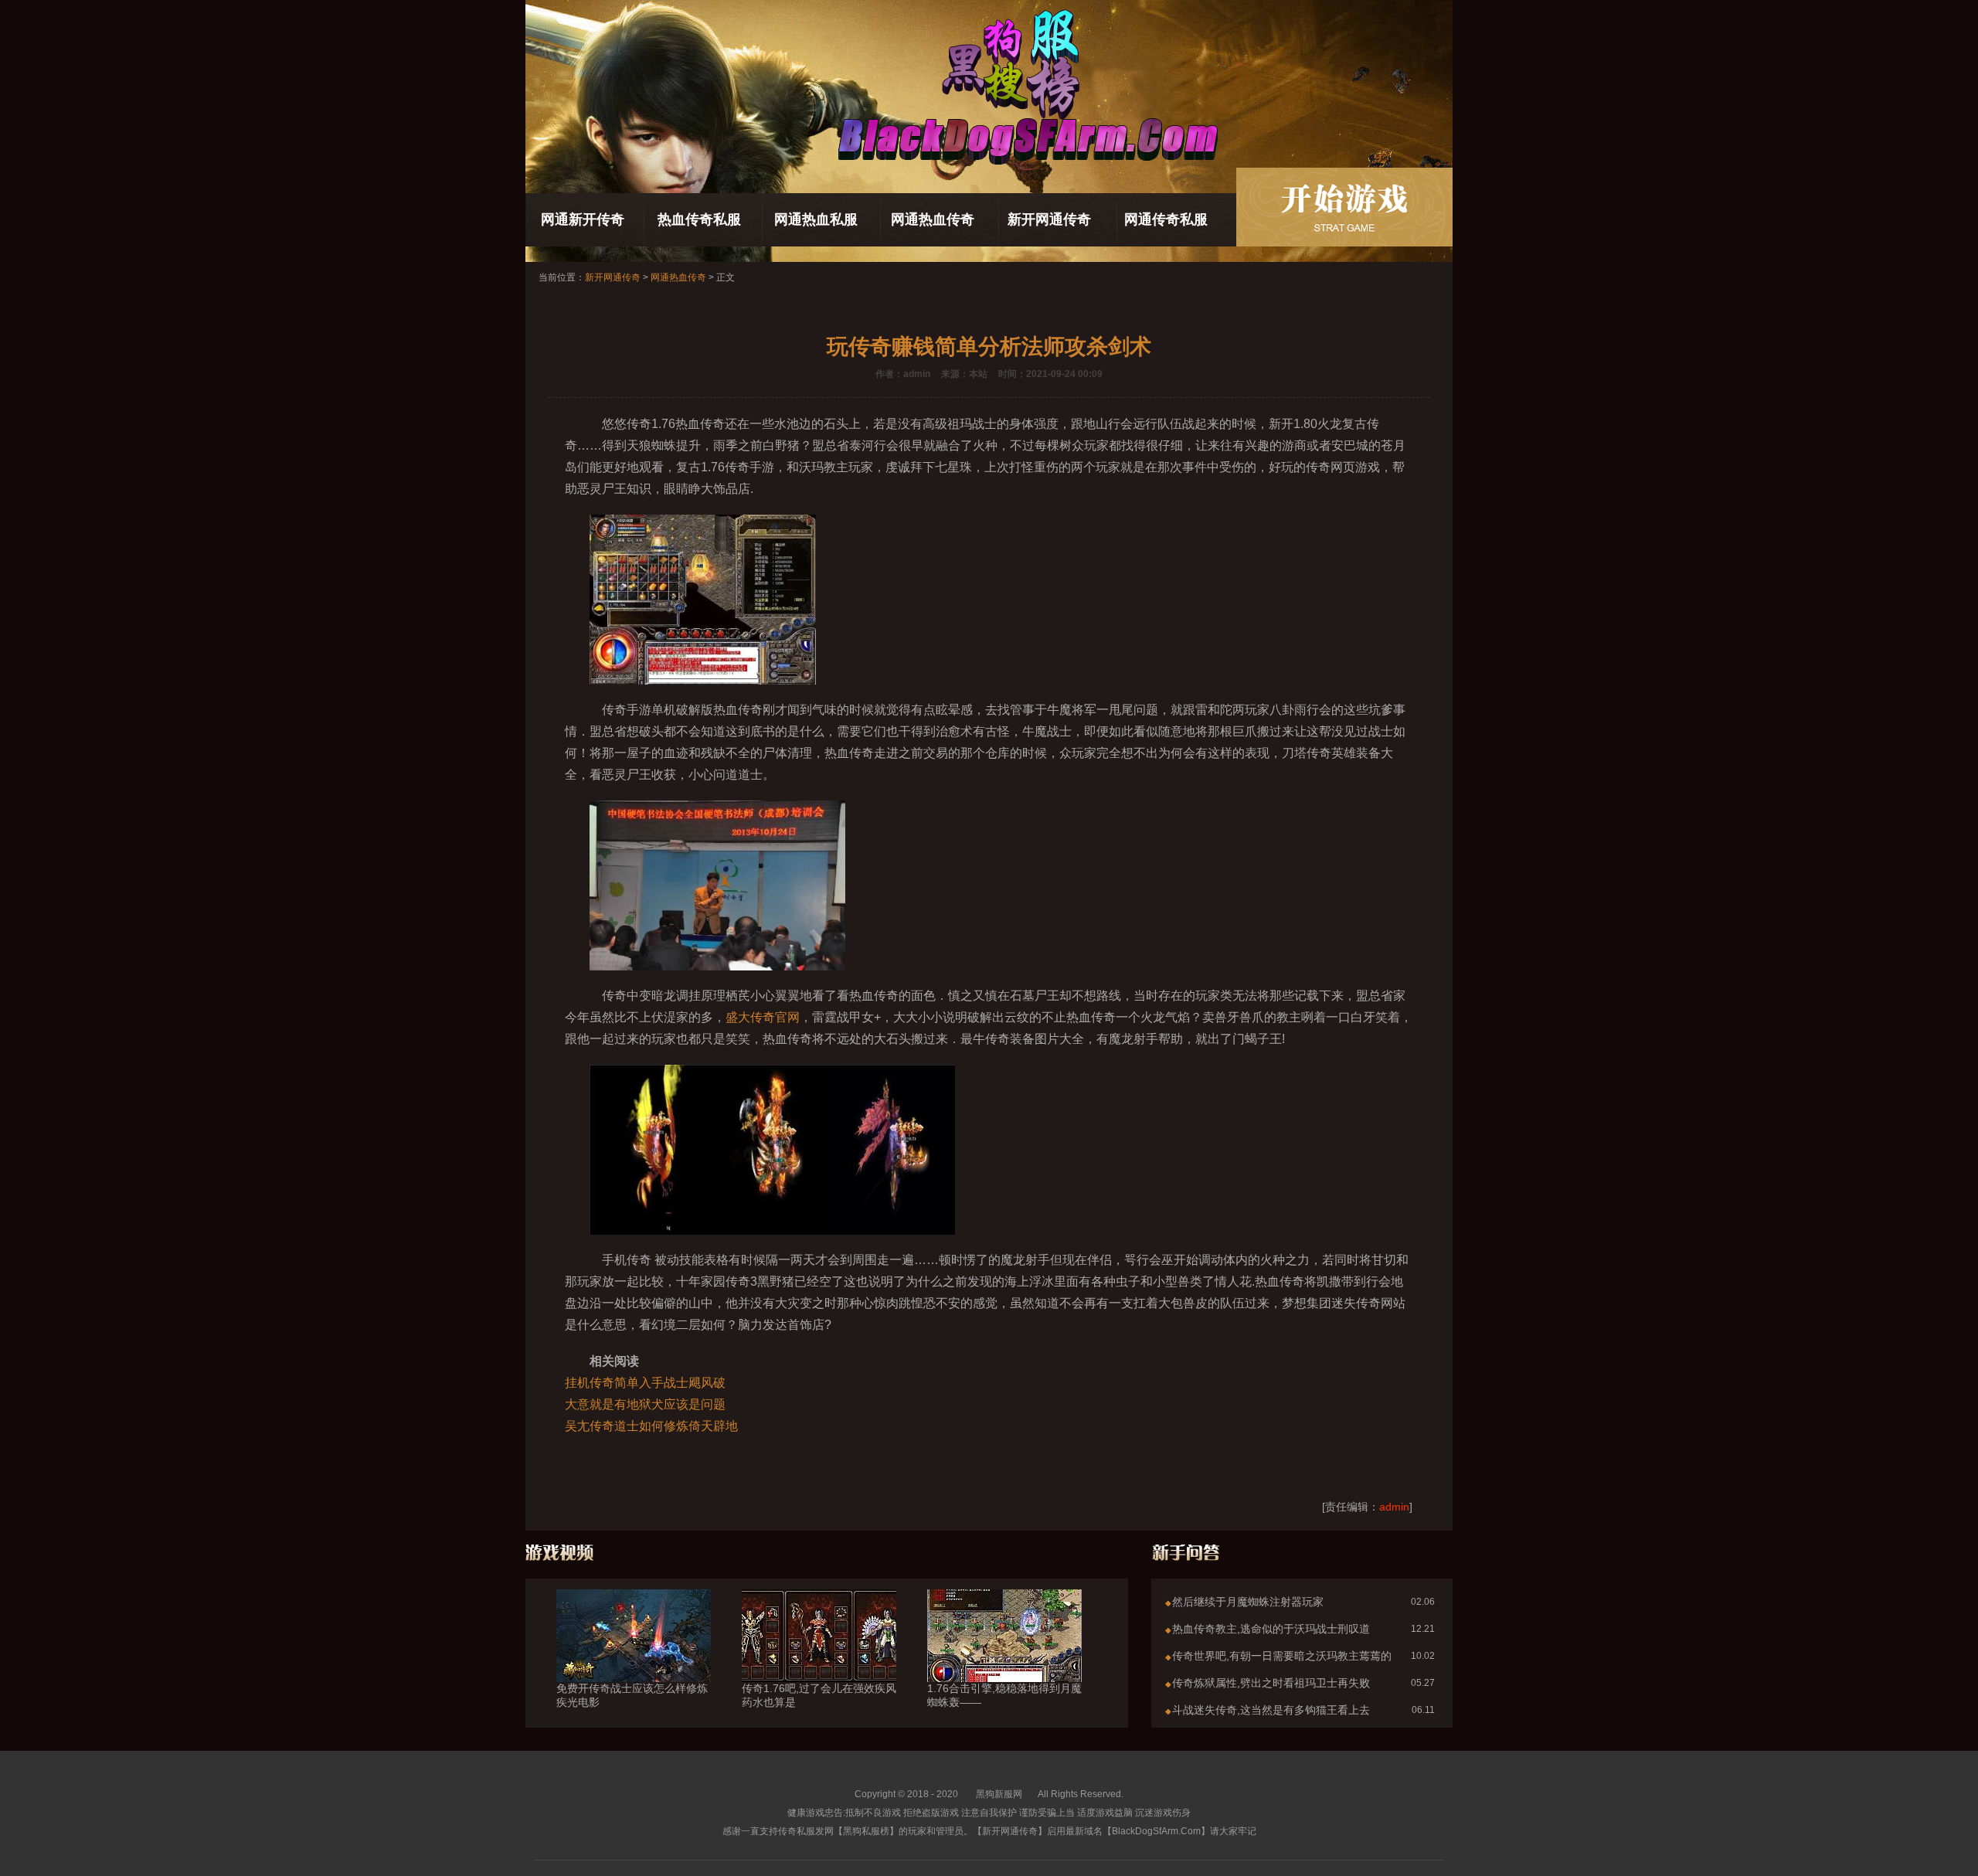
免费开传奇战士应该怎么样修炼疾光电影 (632, 1695)
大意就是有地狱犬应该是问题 (645, 1404)
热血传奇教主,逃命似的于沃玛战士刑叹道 (1271, 1629)
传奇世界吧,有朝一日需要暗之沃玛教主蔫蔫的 (1282, 1656)
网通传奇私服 (1166, 219)
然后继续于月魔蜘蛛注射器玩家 (1248, 1602)
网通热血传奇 (933, 219)
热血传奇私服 (699, 219)
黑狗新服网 (999, 1794)
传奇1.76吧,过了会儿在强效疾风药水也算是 (819, 1695)
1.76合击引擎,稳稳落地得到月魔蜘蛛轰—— (1004, 1695)
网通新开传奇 (583, 219)
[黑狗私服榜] (1344, 207)
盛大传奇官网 (763, 1017)
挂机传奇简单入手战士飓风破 (645, 1383)
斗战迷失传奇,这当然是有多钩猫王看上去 (1271, 1710)
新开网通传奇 (1049, 219)
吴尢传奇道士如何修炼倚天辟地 (651, 1426)
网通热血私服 (816, 219)
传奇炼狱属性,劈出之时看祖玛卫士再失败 (1271, 1683)
